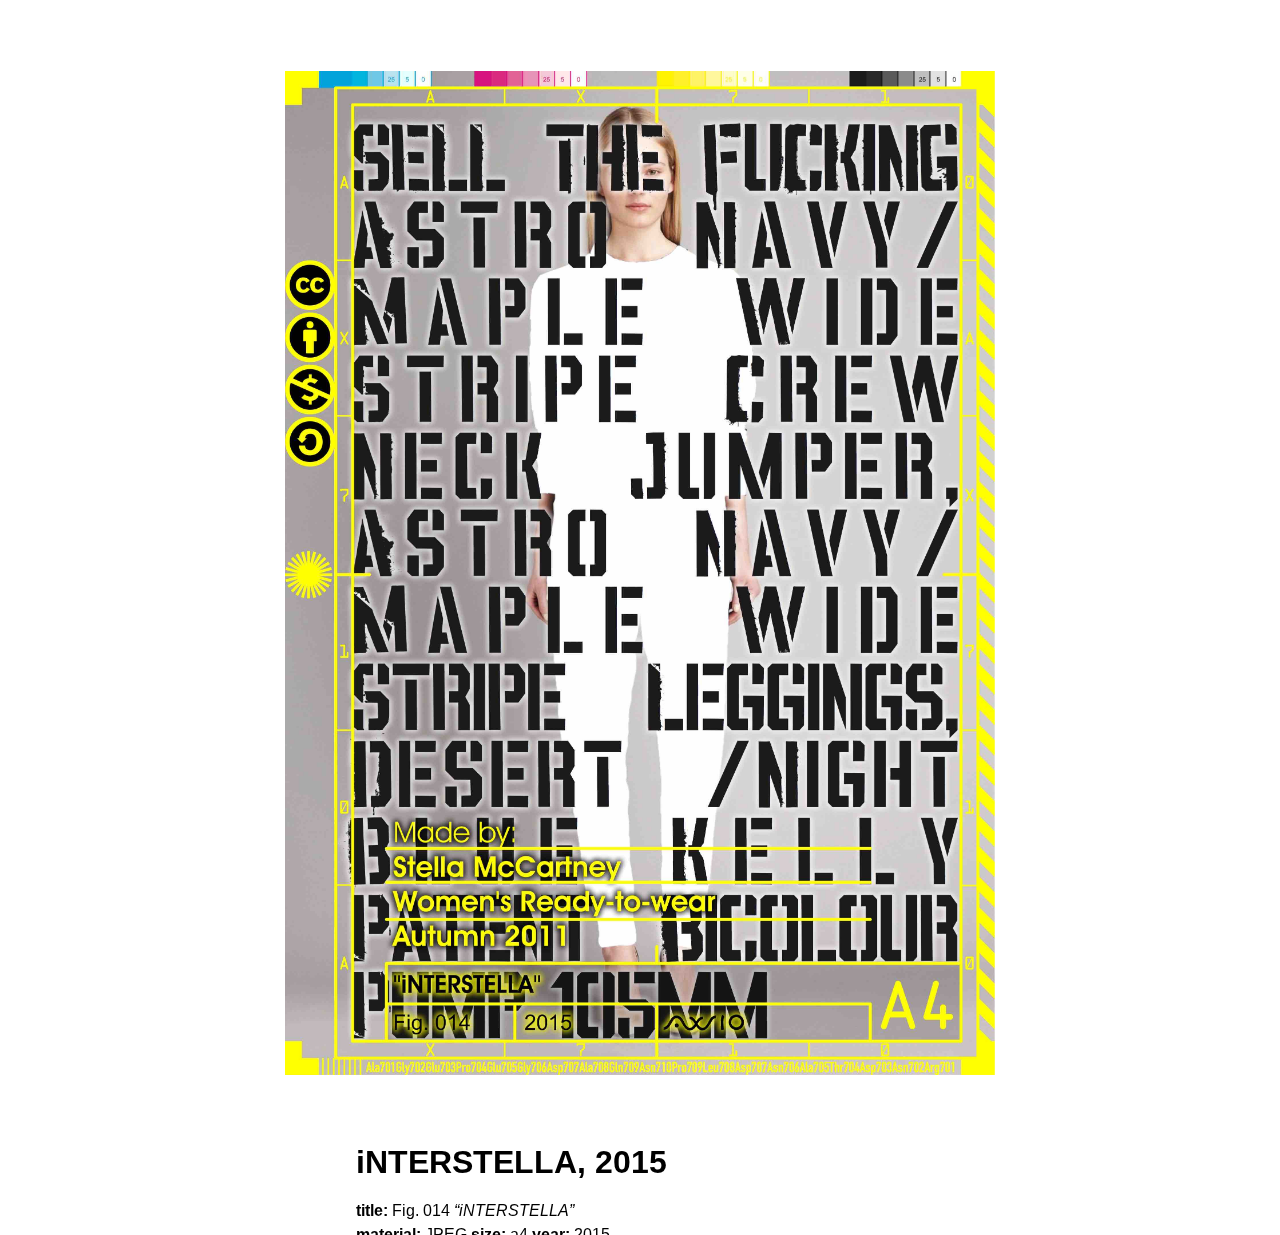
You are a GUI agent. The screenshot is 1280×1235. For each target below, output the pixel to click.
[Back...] (640, 573)
